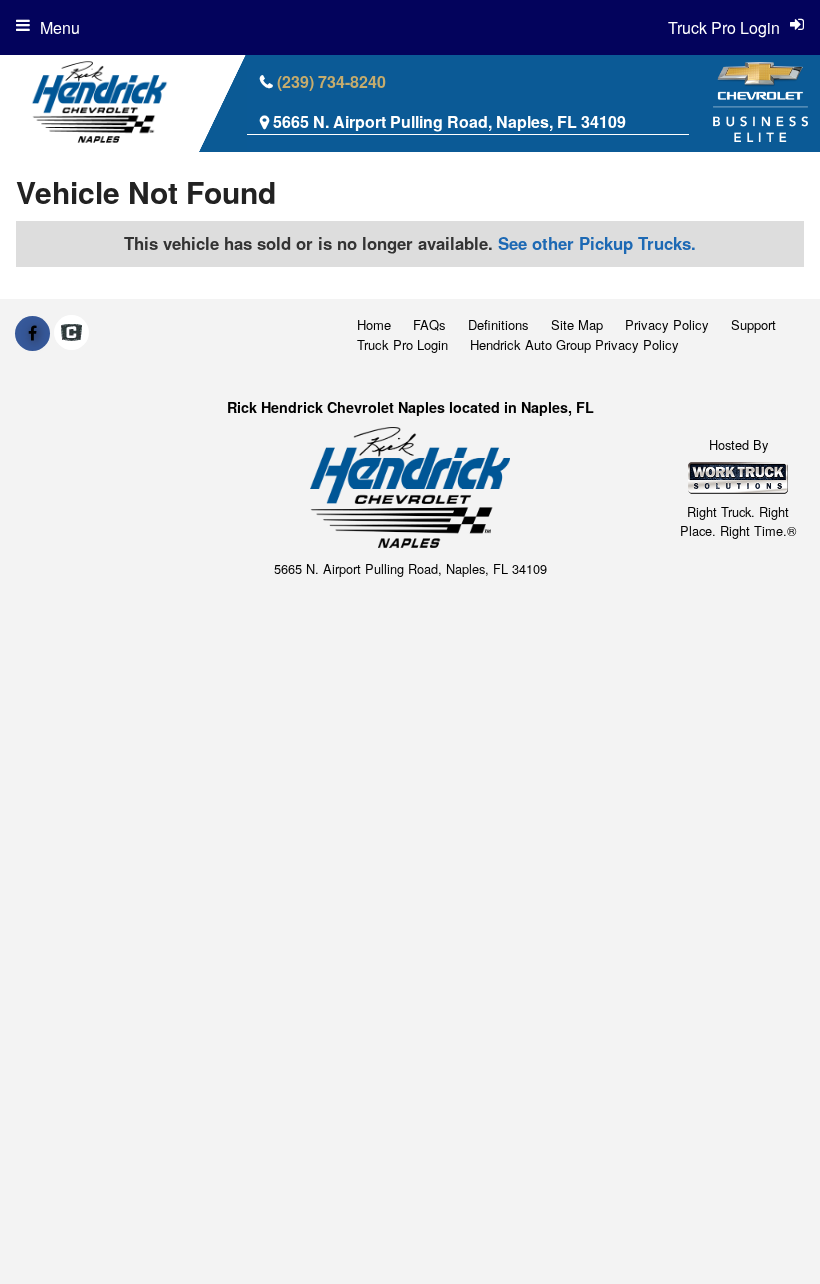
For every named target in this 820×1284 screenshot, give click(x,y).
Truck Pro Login (402, 344)
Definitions (498, 324)
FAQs (429, 324)
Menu (60, 27)
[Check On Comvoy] (71, 333)
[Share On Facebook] (32, 333)
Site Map (577, 324)
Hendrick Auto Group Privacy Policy (574, 344)
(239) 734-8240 (331, 81)
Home (374, 324)
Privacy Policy (667, 324)
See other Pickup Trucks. (597, 243)
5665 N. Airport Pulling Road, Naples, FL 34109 (449, 121)
